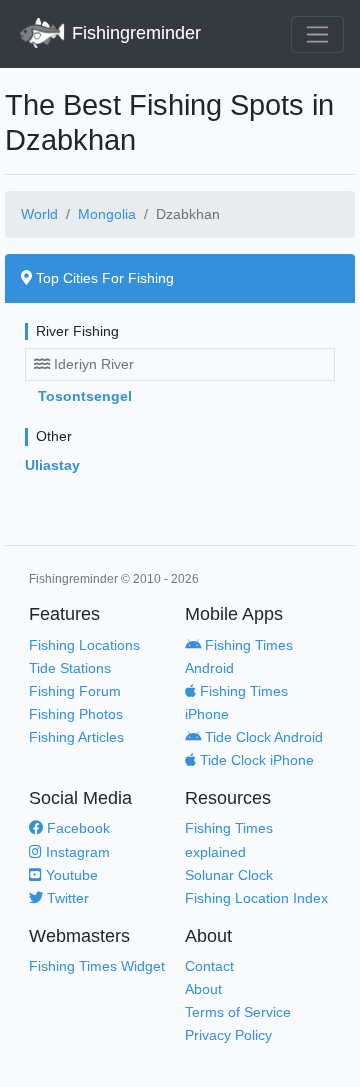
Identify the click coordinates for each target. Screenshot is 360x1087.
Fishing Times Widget (97, 966)
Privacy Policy (228, 1035)
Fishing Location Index (256, 898)
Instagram (76, 852)
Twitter (66, 898)
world (39, 214)
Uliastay (52, 465)
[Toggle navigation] (317, 34)
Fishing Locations (84, 645)
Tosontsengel (85, 396)
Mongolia (107, 214)
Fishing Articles (76, 737)
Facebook (76, 828)
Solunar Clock (229, 875)
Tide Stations (70, 668)
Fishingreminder (134, 33)
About (203, 989)
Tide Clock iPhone (255, 760)
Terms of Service (238, 1012)
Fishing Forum (75, 691)
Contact (209, 966)
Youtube (70, 875)
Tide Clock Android (262, 737)
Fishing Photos (76, 714)
